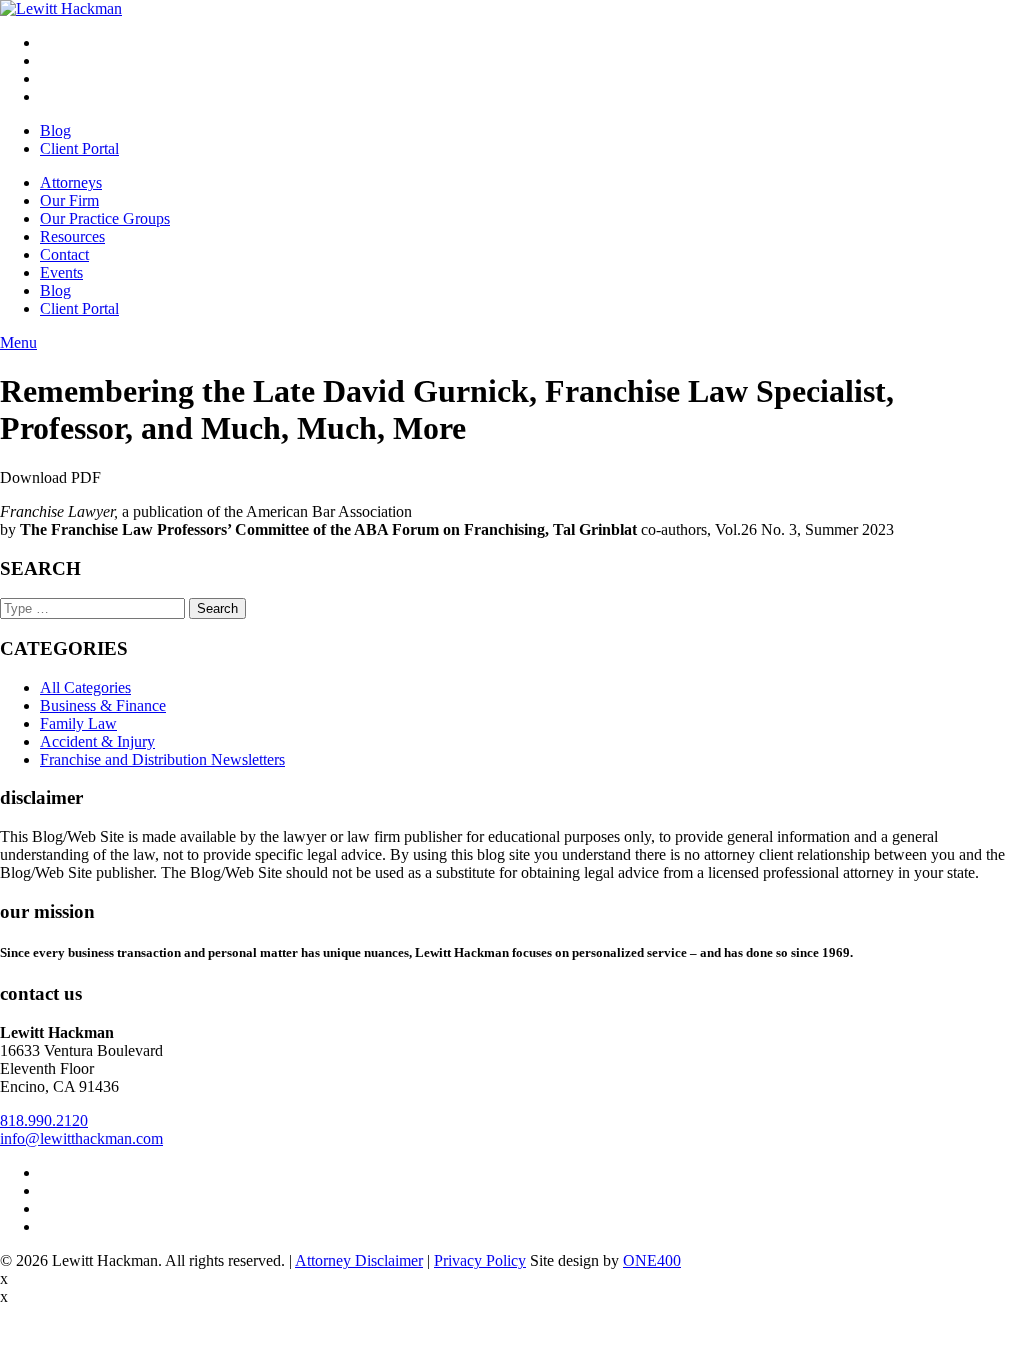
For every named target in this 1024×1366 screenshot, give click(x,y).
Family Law (78, 723)
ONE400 (652, 1260)
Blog (55, 130)
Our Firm (69, 200)
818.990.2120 (44, 1120)
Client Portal (79, 148)
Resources (72, 236)
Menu (18, 342)
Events (61, 272)
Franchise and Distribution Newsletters (162, 759)
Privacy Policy (480, 1260)
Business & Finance (103, 705)
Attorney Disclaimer (359, 1260)
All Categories (85, 687)
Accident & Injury (97, 741)
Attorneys (71, 182)
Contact (64, 254)
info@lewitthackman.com (81, 1138)
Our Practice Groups (105, 218)
